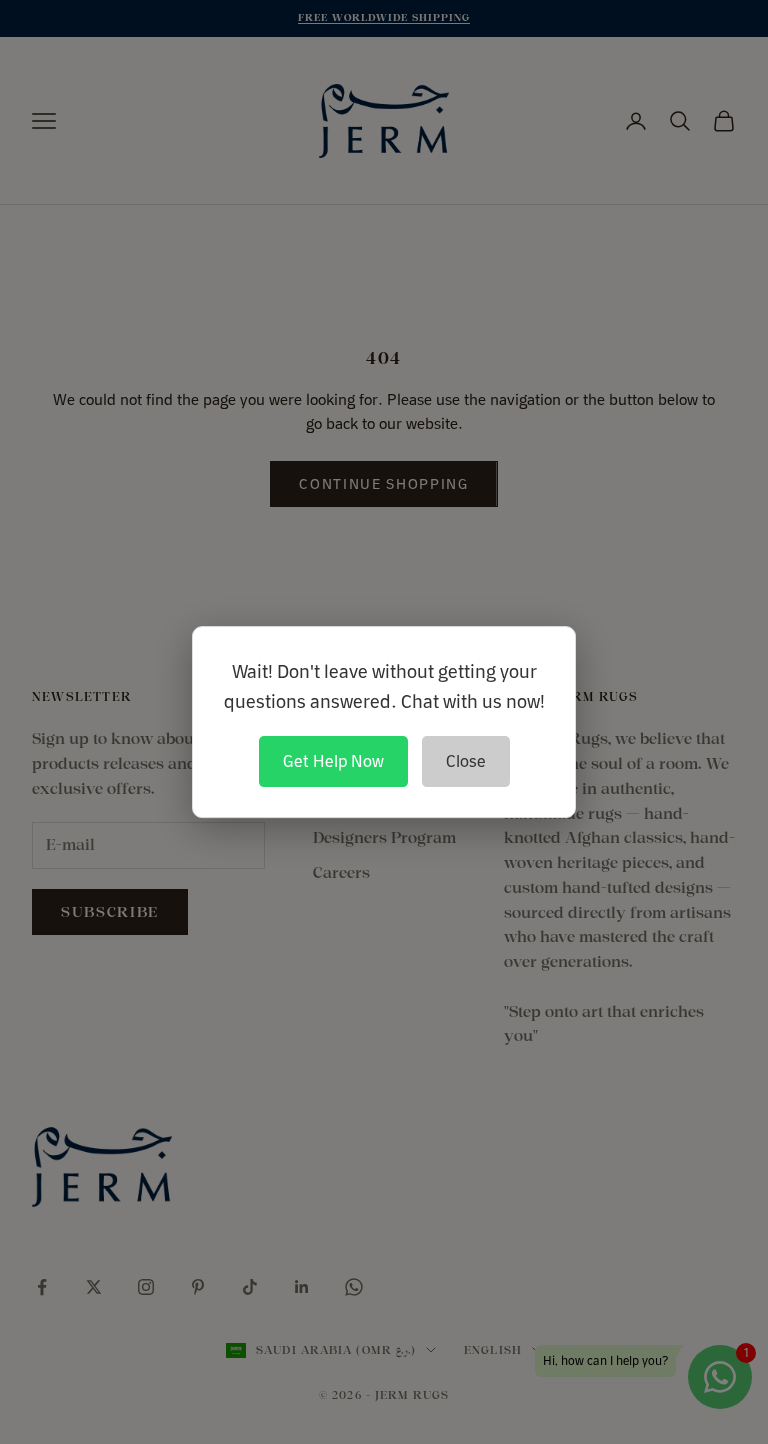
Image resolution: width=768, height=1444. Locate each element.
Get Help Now (333, 761)
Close (466, 761)
